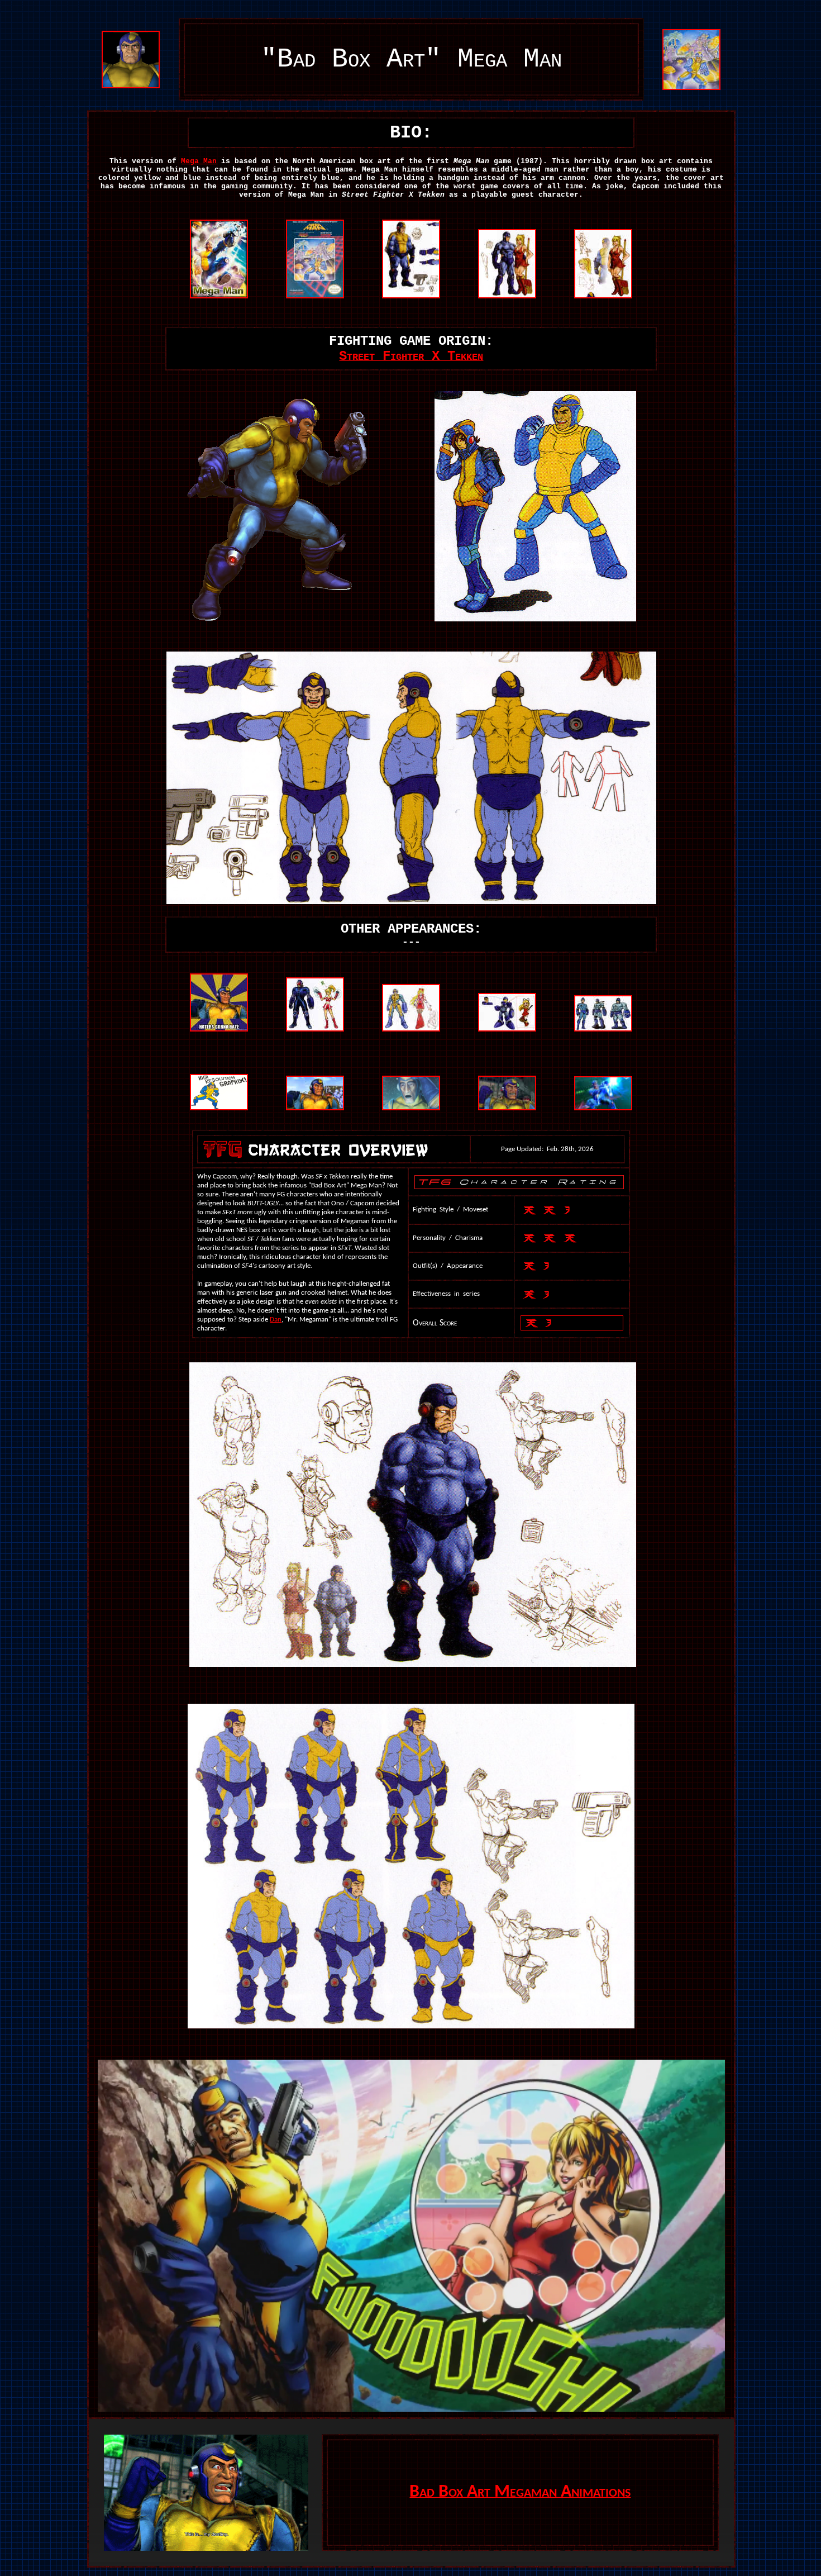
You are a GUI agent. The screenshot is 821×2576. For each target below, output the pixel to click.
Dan (276, 1320)
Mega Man (199, 161)
